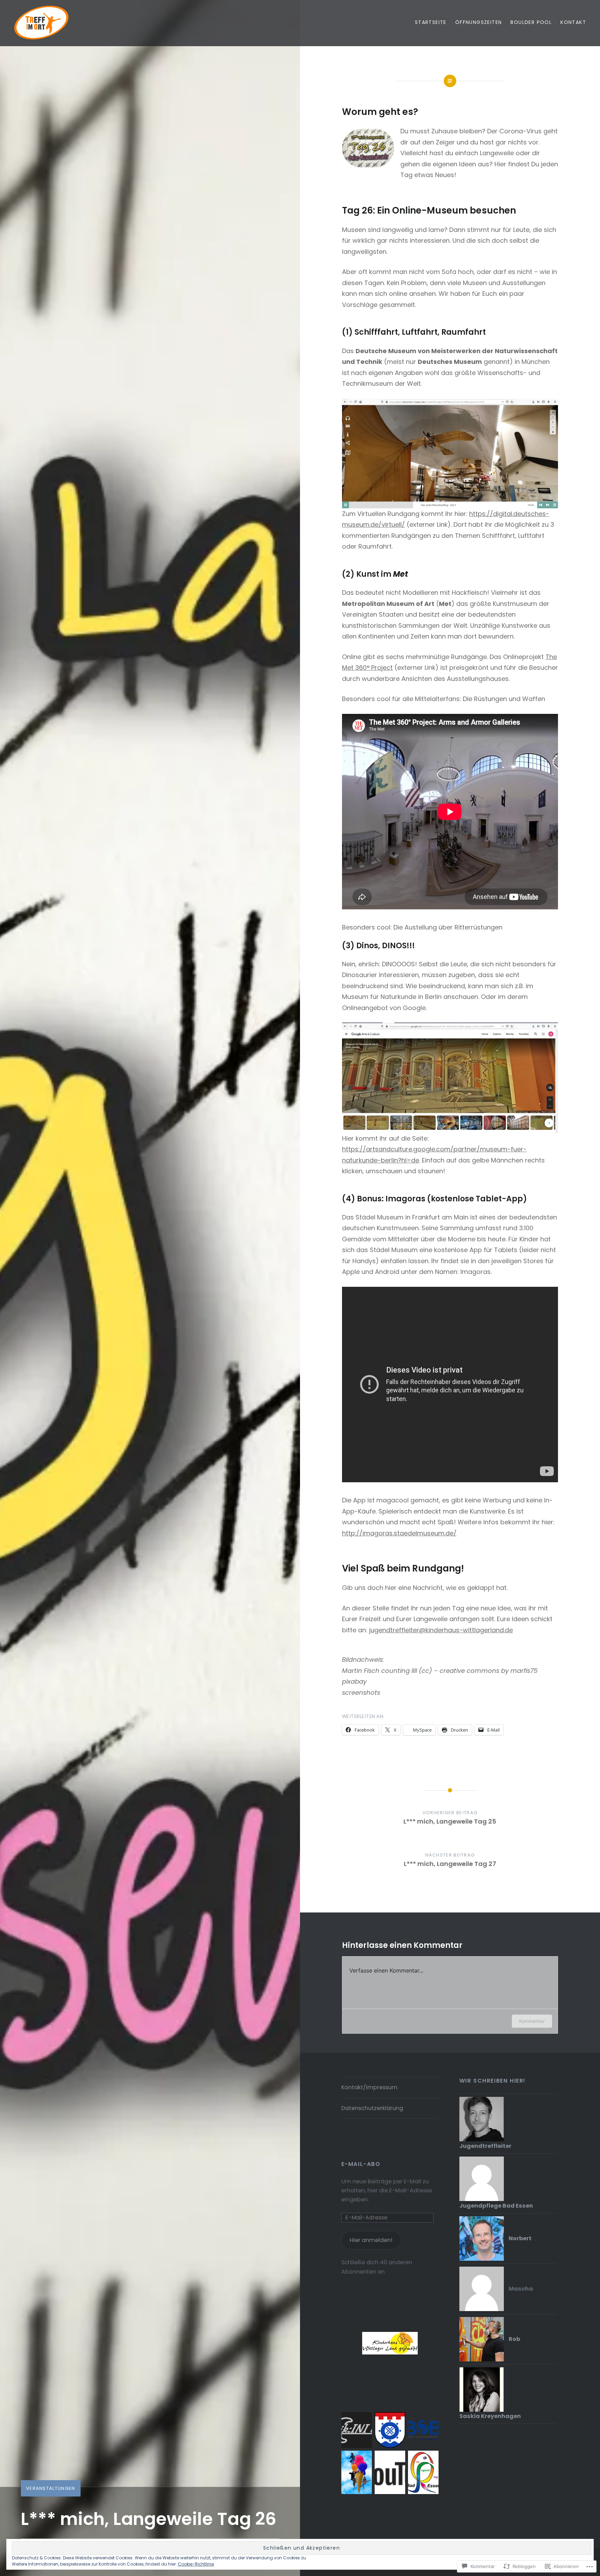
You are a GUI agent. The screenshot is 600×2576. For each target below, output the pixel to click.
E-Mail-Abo (361, 2164)
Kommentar (532, 2021)
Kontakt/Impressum (369, 2087)
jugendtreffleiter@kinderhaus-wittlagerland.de (441, 1630)
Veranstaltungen (51, 2488)
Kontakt (573, 22)
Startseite (431, 22)
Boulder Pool (531, 22)
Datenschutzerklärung (372, 2108)
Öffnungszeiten (479, 22)
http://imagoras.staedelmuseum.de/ (399, 1533)
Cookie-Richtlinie (196, 2564)
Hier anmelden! (371, 2240)
